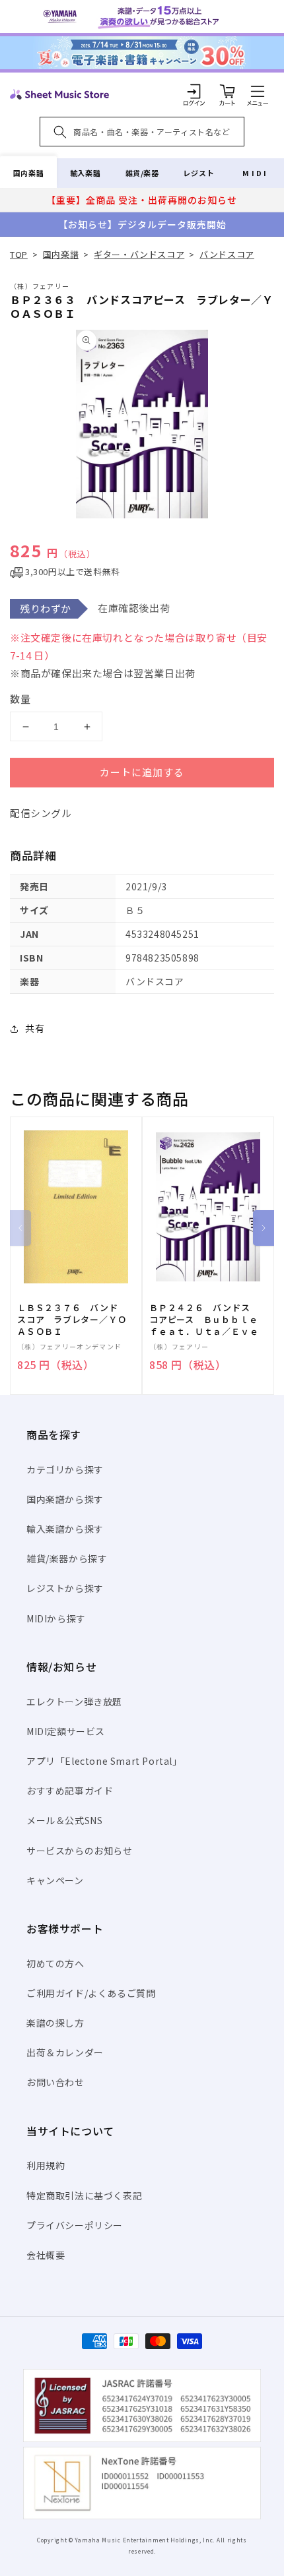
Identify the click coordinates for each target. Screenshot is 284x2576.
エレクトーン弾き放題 (74, 1702)
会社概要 (46, 2255)
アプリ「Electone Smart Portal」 (104, 1761)
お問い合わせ (55, 2082)
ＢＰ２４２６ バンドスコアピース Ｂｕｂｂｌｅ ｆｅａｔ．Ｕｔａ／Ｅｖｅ (208, 1320)
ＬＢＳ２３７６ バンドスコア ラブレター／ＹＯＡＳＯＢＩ (72, 1320)
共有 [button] (35, 1028)
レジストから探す (65, 1588)
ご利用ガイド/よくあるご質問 (91, 1993)
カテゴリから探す (65, 1469)
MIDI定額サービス (66, 1731)
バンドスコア (227, 254)
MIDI (255, 173)
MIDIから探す (56, 1618)
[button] (258, 91)
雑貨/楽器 (142, 173)
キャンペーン (55, 1880)
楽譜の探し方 (55, 2023)
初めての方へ (55, 1963)
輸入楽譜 (85, 173)
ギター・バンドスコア (139, 254)
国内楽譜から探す (65, 1499)
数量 (20, 699)
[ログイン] (194, 91)
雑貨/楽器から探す (67, 1558)
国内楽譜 (28, 173)
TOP (19, 254)
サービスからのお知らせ (80, 1851)
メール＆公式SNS (64, 1820)
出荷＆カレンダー (65, 2052)
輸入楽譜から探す (65, 1529)
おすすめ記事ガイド (70, 1791)
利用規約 (46, 2165)
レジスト (199, 173)
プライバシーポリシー (75, 2225)
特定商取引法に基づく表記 (84, 2195)
